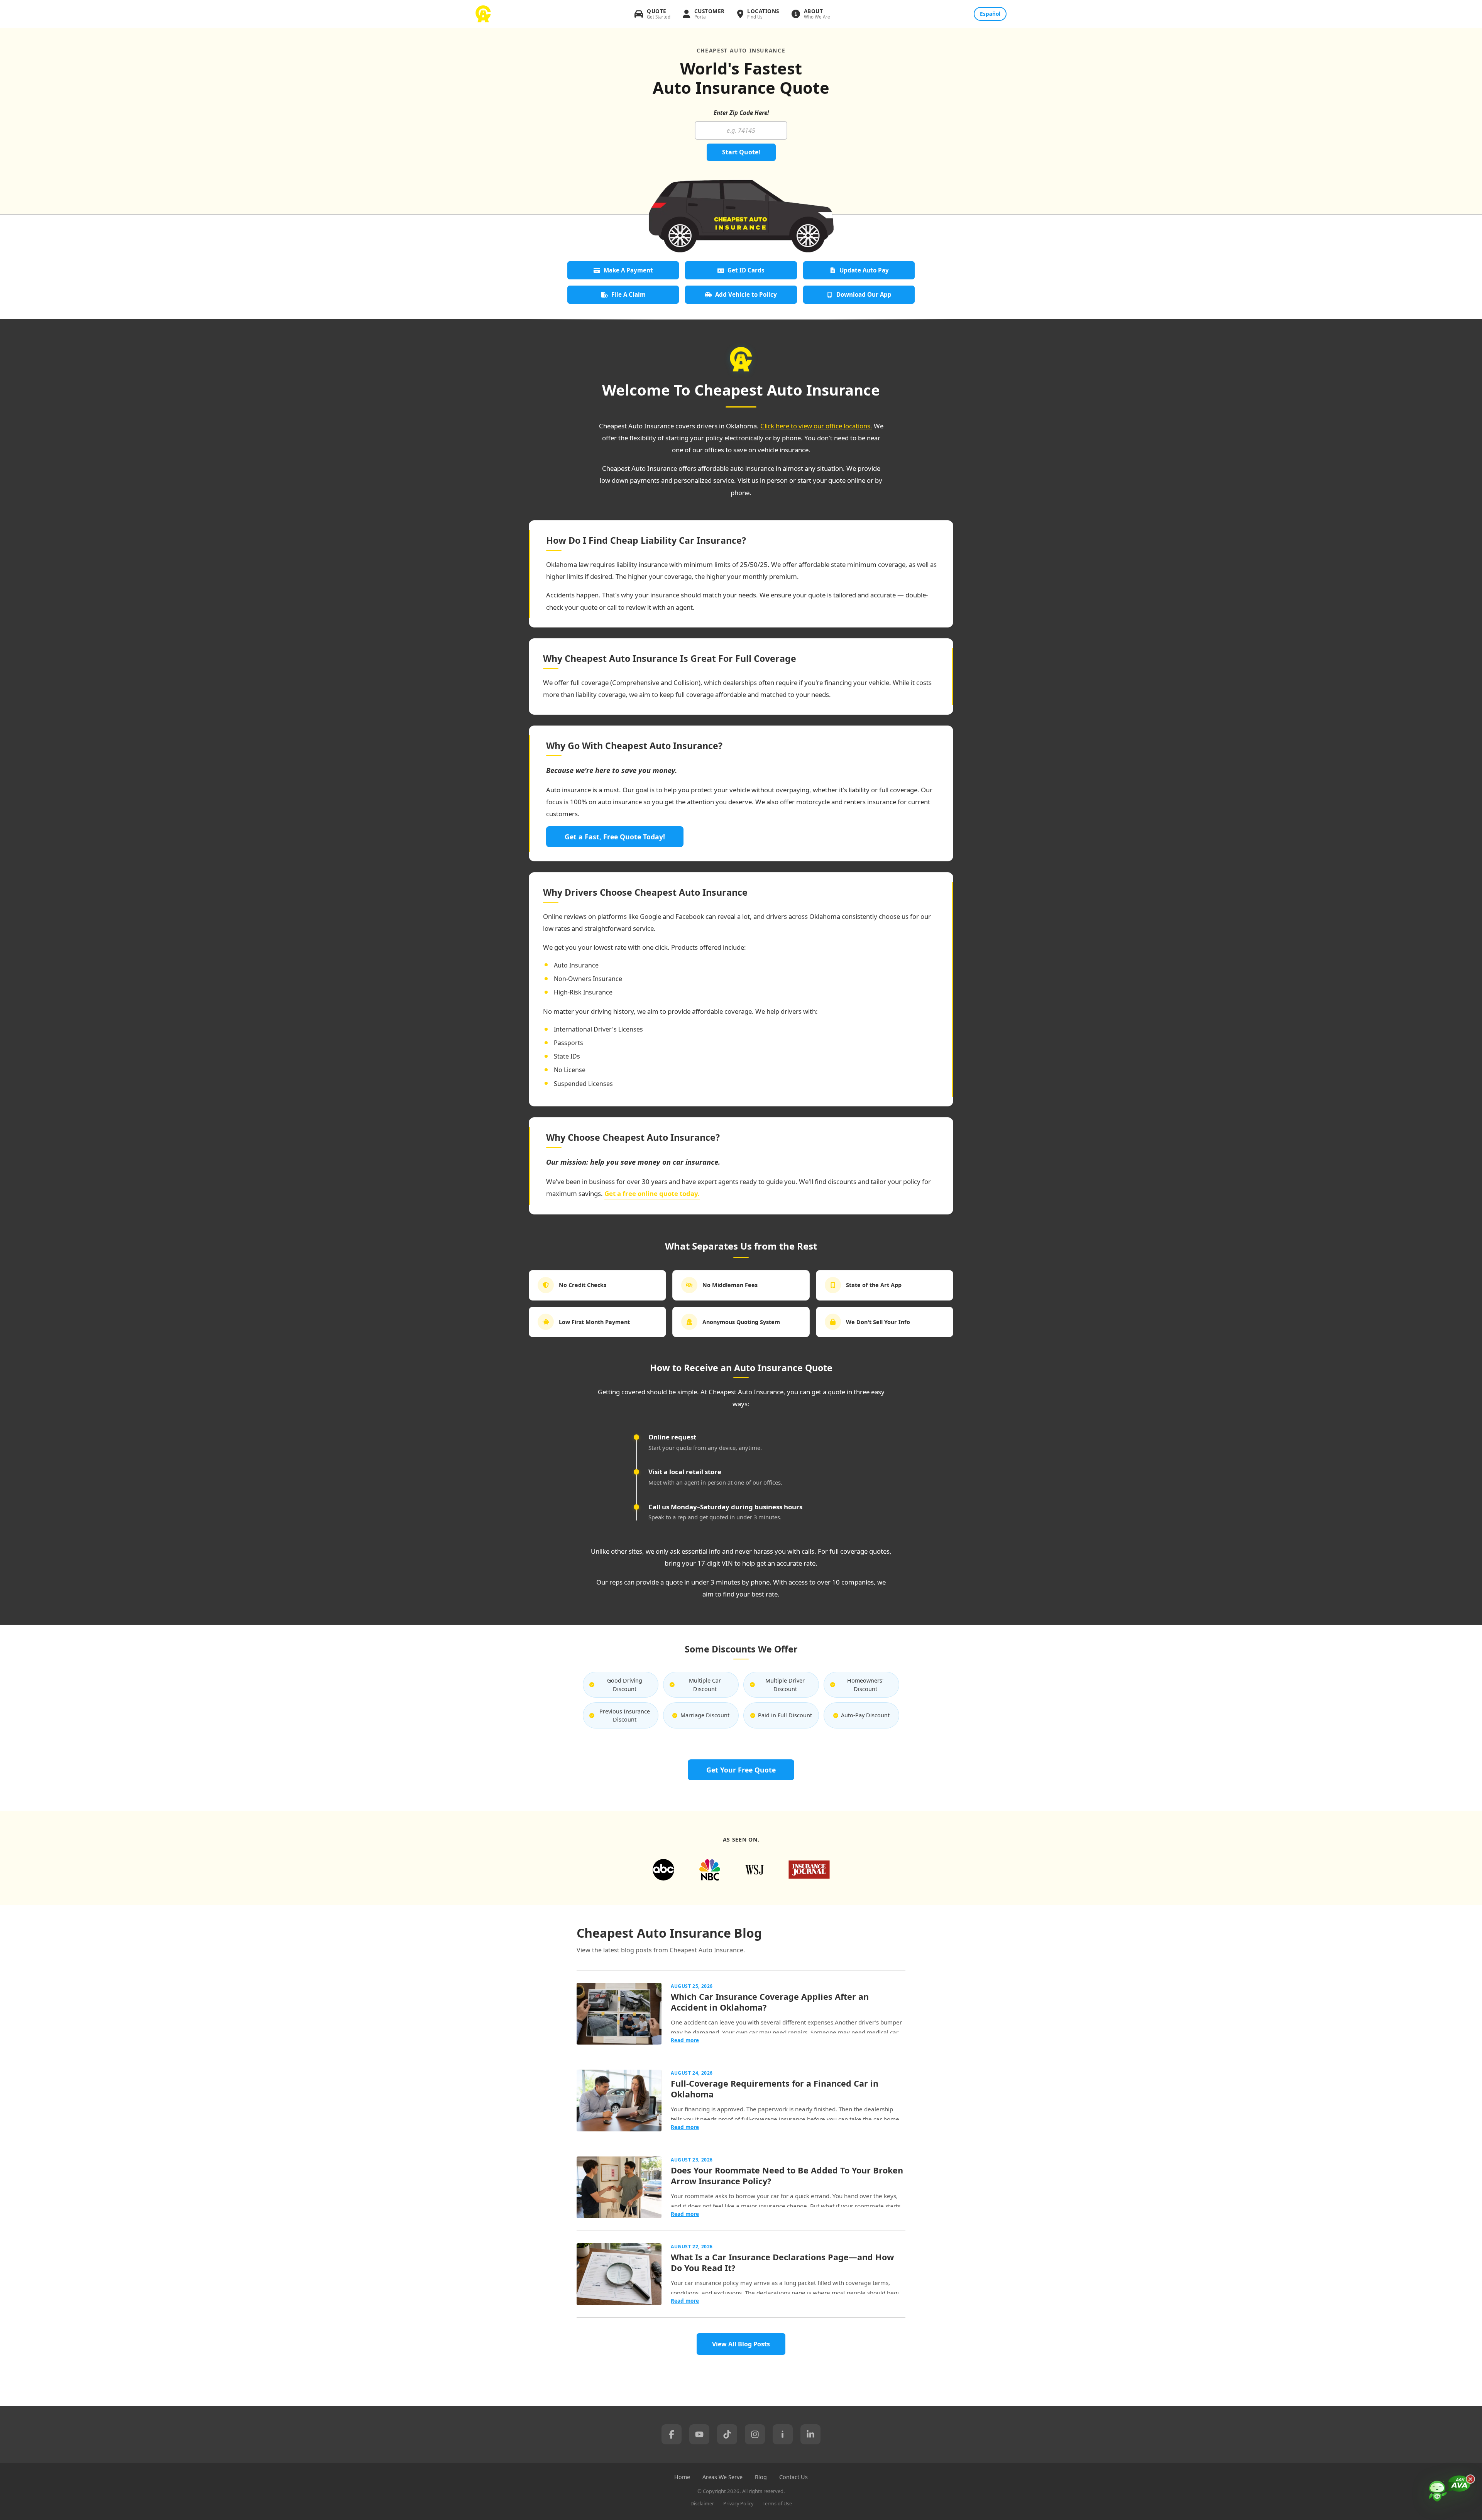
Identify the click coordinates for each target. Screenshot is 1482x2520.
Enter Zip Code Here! (741, 113)
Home (682, 2477)
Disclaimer (702, 2504)
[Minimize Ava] (1470, 2479)
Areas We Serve (722, 2477)
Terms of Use (777, 2504)
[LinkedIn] (810, 2434)
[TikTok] (727, 2434)
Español (990, 14)
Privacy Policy (738, 2504)
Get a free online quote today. (652, 1193)
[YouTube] (699, 2434)
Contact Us (793, 2477)
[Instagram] (755, 2434)
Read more (685, 2040)
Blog (761, 2477)
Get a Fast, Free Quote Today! (615, 837)
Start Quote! (741, 152)
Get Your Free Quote (741, 1770)
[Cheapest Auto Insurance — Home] (483, 14)
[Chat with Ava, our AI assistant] (1450, 2495)
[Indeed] (783, 2434)
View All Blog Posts (741, 2344)
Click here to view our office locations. (816, 426)
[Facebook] (672, 2434)
